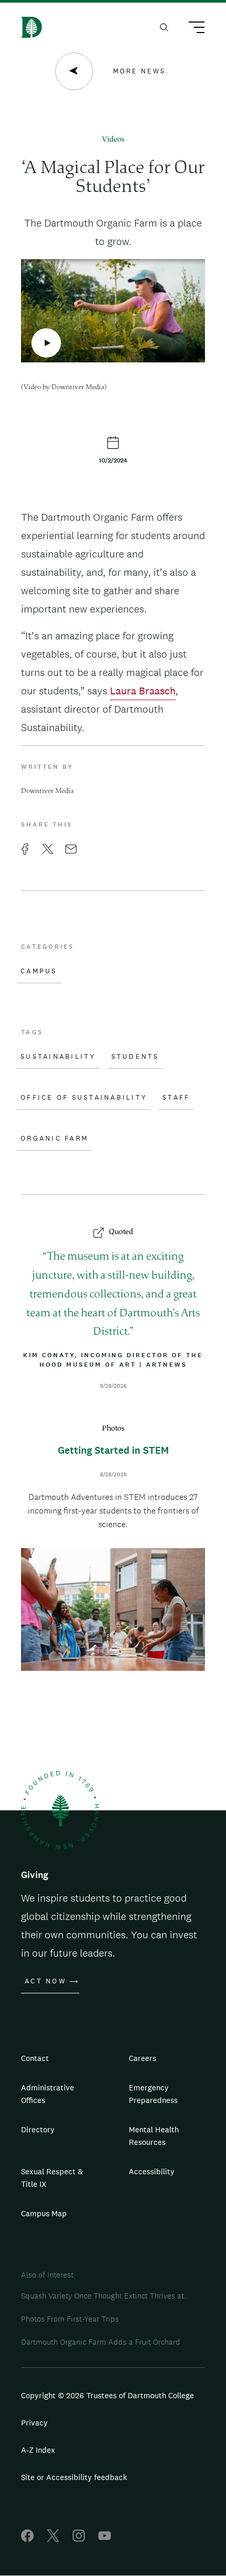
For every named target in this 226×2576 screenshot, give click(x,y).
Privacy (34, 2423)
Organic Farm (54, 1139)
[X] (53, 2539)
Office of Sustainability (84, 1098)
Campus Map (44, 2213)
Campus (39, 971)
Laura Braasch (143, 691)
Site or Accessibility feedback (74, 2477)
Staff (176, 1098)
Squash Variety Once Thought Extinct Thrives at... (105, 2296)
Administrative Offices (48, 2094)
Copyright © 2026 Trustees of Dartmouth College (107, 2395)
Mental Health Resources (154, 2136)
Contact (35, 2058)
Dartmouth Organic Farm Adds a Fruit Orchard (101, 2342)
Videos (113, 140)
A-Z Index (38, 2450)
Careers (142, 2058)
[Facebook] (27, 2539)
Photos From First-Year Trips (70, 2319)
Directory (38, 2129)
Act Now (45, 1981)
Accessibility (152, 2171)
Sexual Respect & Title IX (52, 2178)
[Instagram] (79, 2539)
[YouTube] (105, 2539)
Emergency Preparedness (153, 2094)
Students (135, 1057)
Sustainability (58, 1057)
